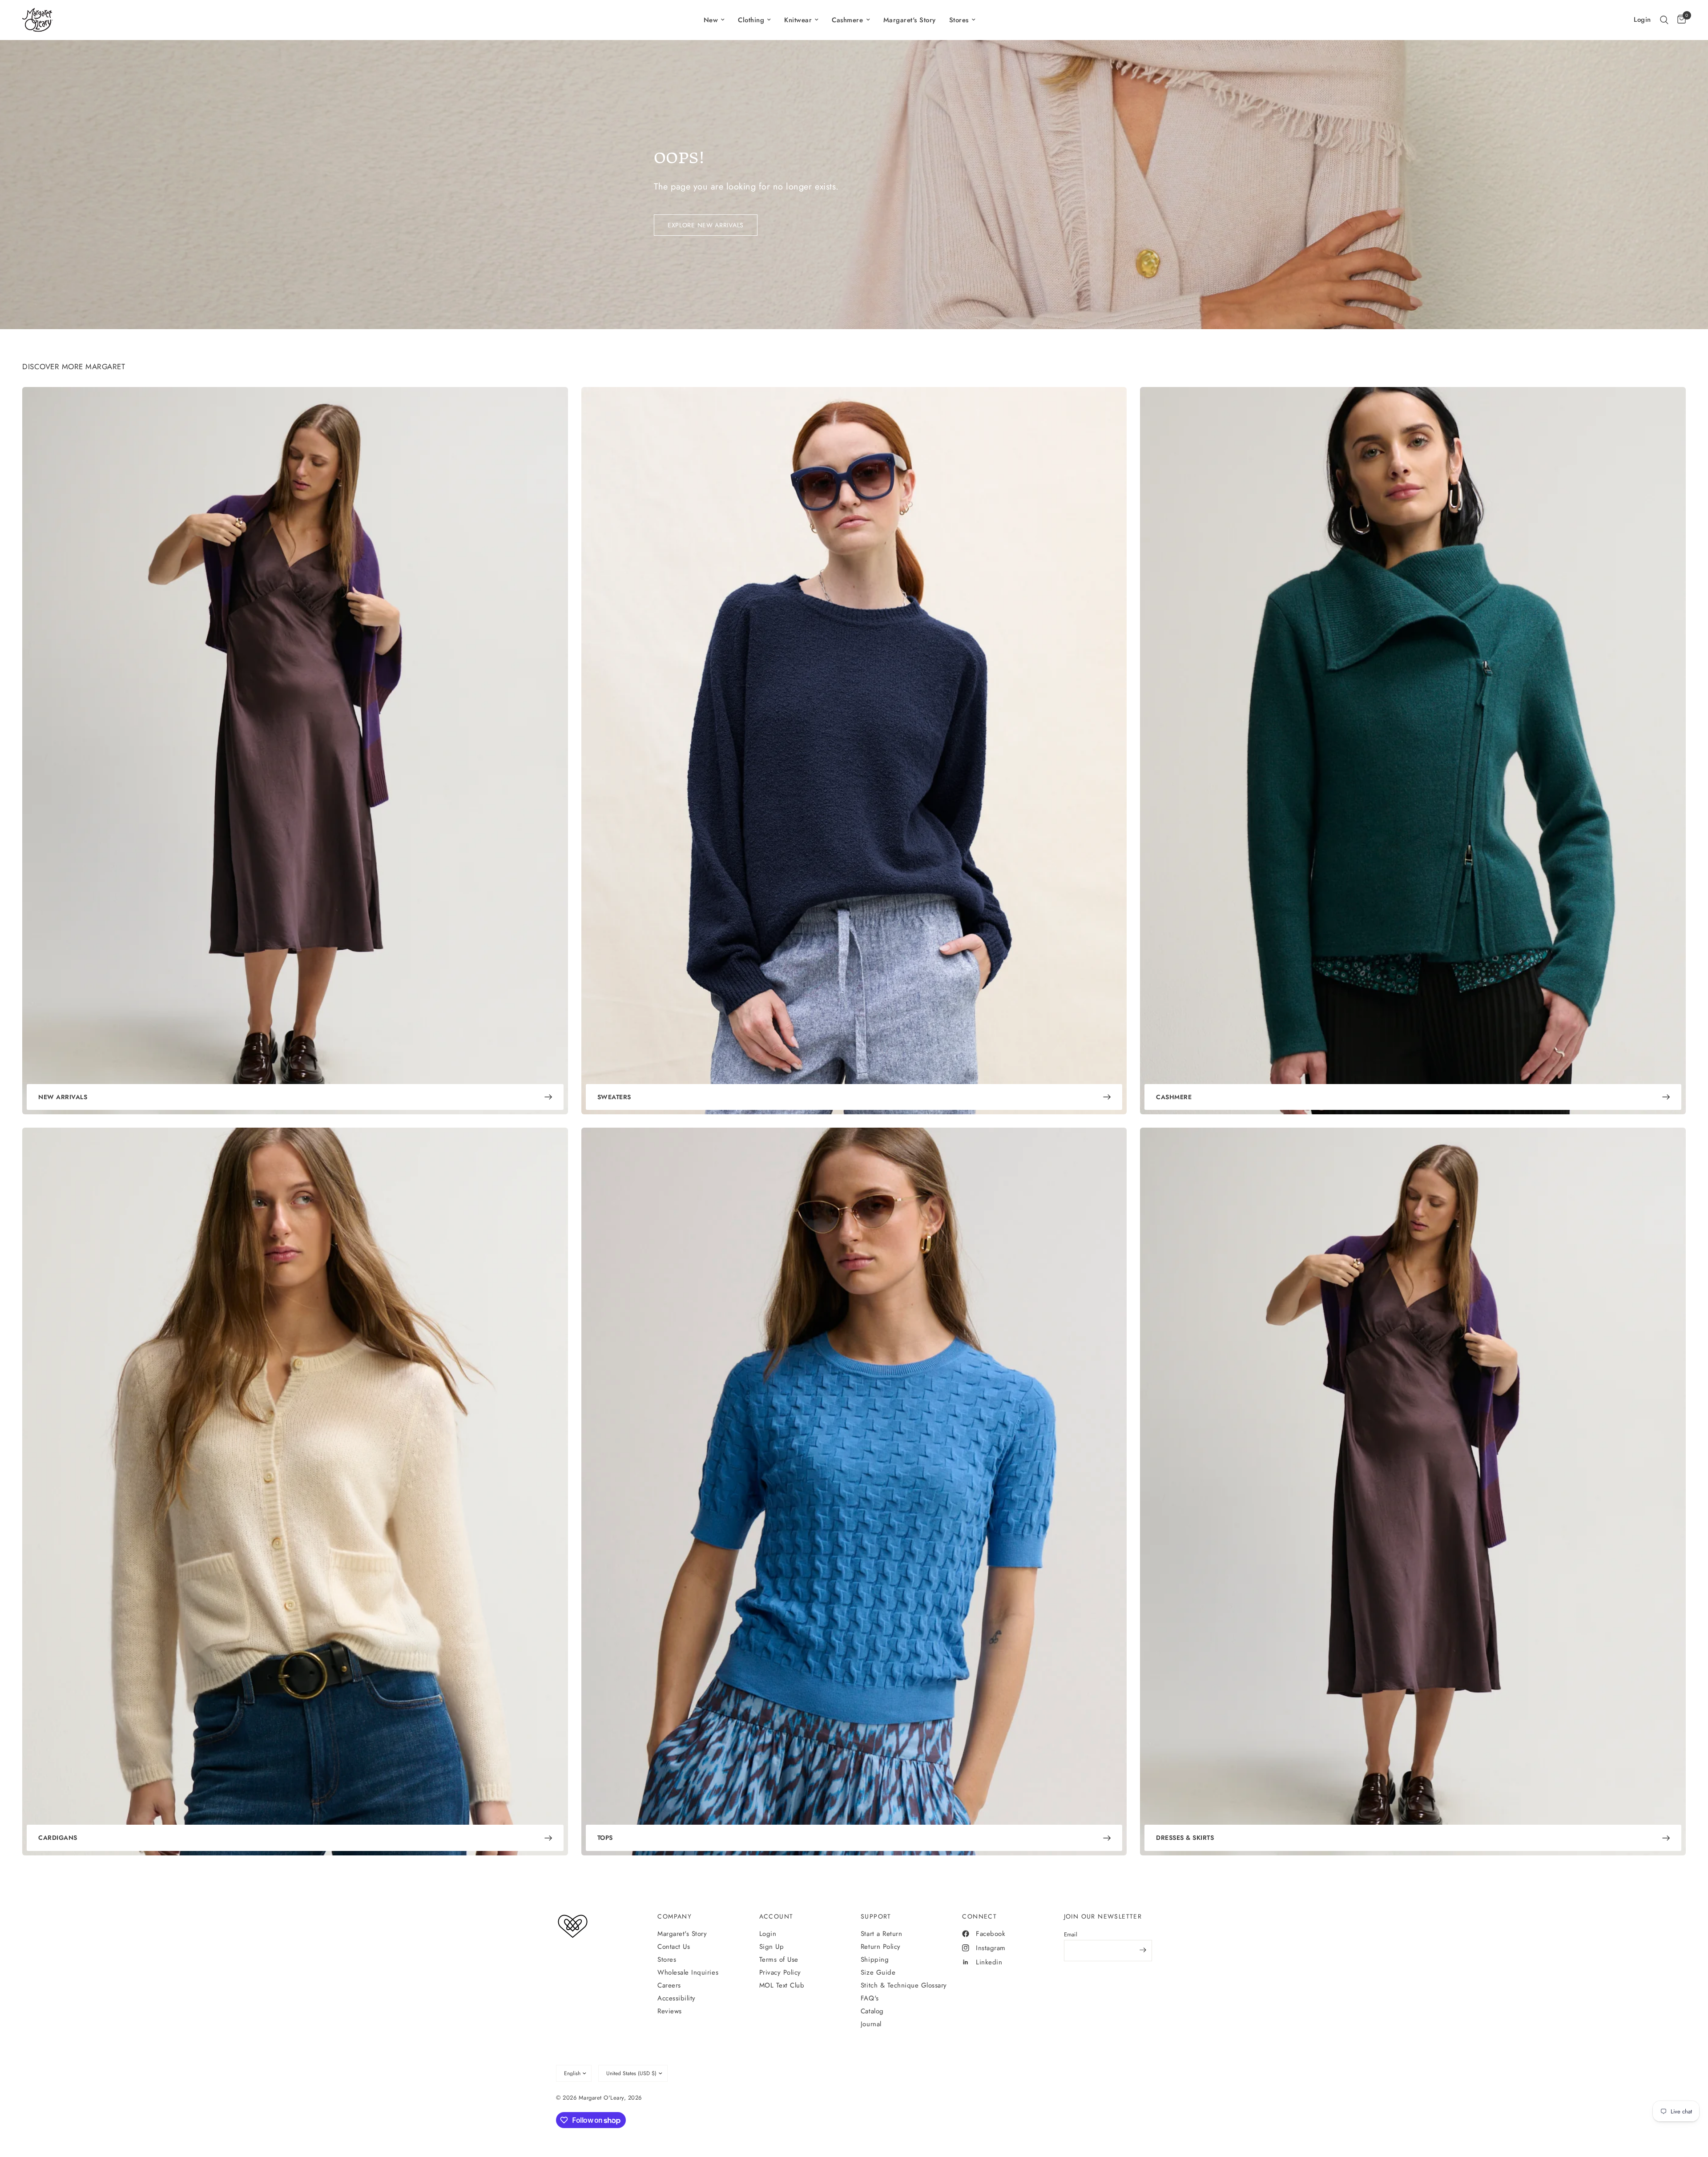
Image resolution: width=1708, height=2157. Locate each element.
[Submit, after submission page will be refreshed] (1143, 1950)
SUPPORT (876, 1916)
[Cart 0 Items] (1679, 20)
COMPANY (675, 1916)
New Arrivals (63, 1097)
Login (768, 1934)
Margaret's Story (910, 20)
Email (1071, 1934)
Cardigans (58, 1838)
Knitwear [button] (798, 20)
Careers (669, 1985)
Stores (667, 1959)
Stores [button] (959, 20)
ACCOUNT (776, 1916)
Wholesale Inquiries (688, 1972)
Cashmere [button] (847, 20)
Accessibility (677, 1998)
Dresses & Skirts (1185, 1838)
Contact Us (674, 1947)
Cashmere (1174, 1097)
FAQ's (870, 1998)
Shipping (875, 1959)
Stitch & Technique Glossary (904, 1985)
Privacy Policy (780, 1972)
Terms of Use (779, 1959)
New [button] (711, 20)
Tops (605, 1838)
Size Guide (878, 1972)
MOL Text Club (782, 1985)
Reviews (670, 2011)
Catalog (872, 2011)
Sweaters (614, 1097)
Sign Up (772, 1947)
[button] (1664, 20)
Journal (871, 2024)
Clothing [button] (751, 20)
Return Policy (881, 1947)
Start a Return (881, 1934)
